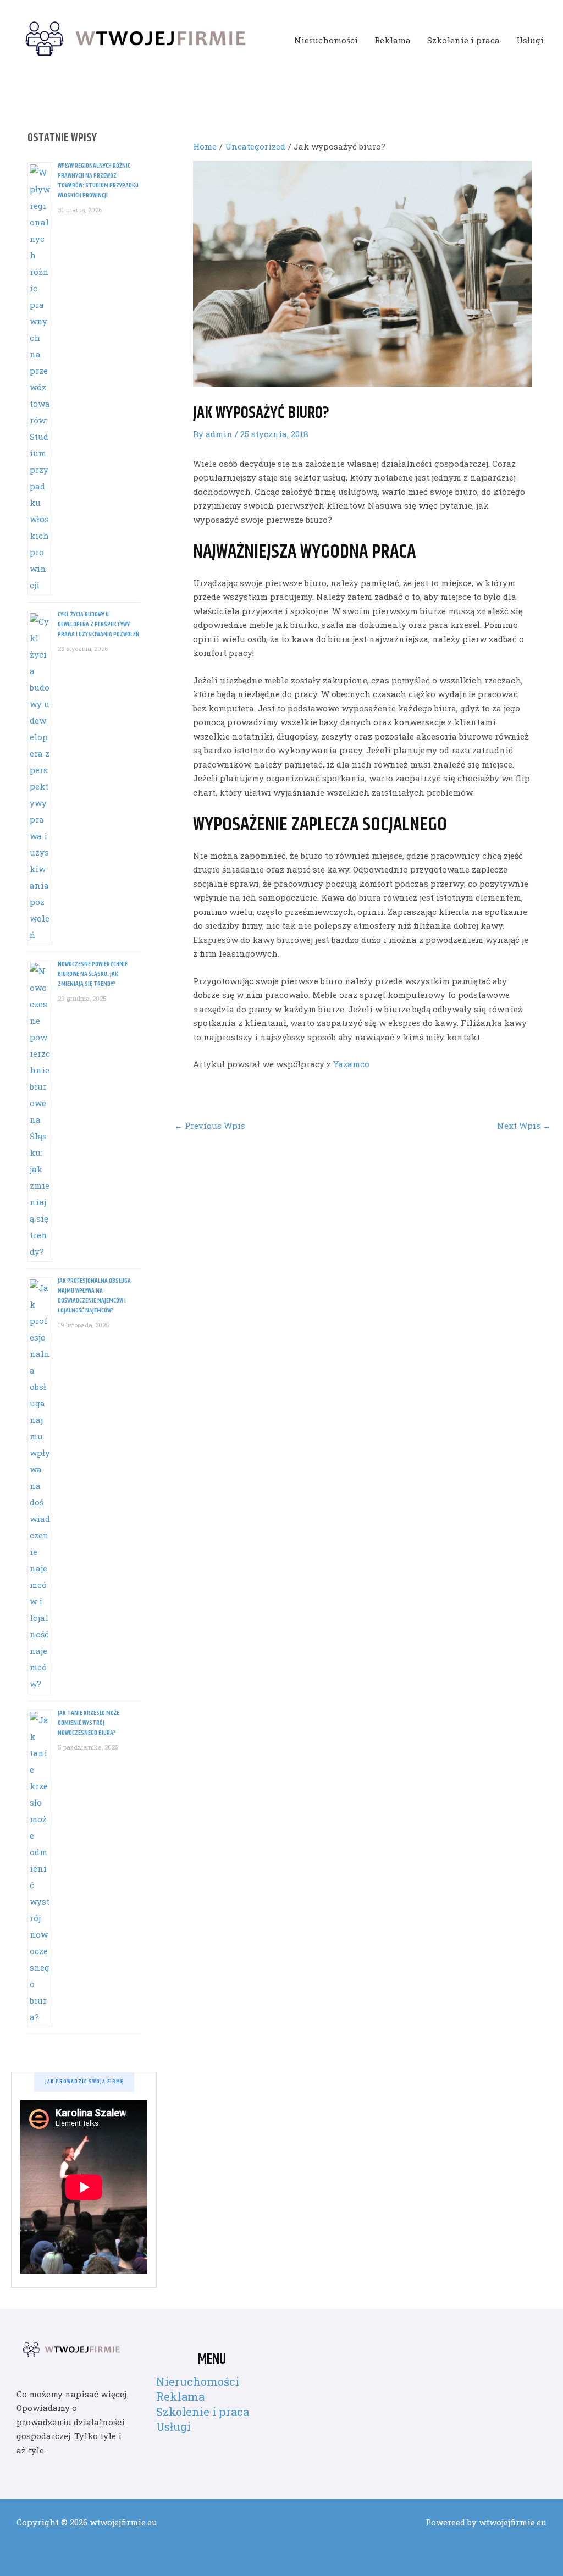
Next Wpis (524, 1126)
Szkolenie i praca (463, 40)
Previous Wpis (210, 1126)
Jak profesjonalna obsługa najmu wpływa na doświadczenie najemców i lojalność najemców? (94, 1296)
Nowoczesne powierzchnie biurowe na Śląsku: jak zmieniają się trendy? (93, 974)
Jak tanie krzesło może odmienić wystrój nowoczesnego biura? (89, 1723)
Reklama (393, 40)
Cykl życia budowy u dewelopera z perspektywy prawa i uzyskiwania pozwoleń (98, 624)
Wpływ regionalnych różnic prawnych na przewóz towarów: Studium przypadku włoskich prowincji (98, 181)
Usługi (530, 40)
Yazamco (351, 1064)
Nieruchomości (326, 40)
